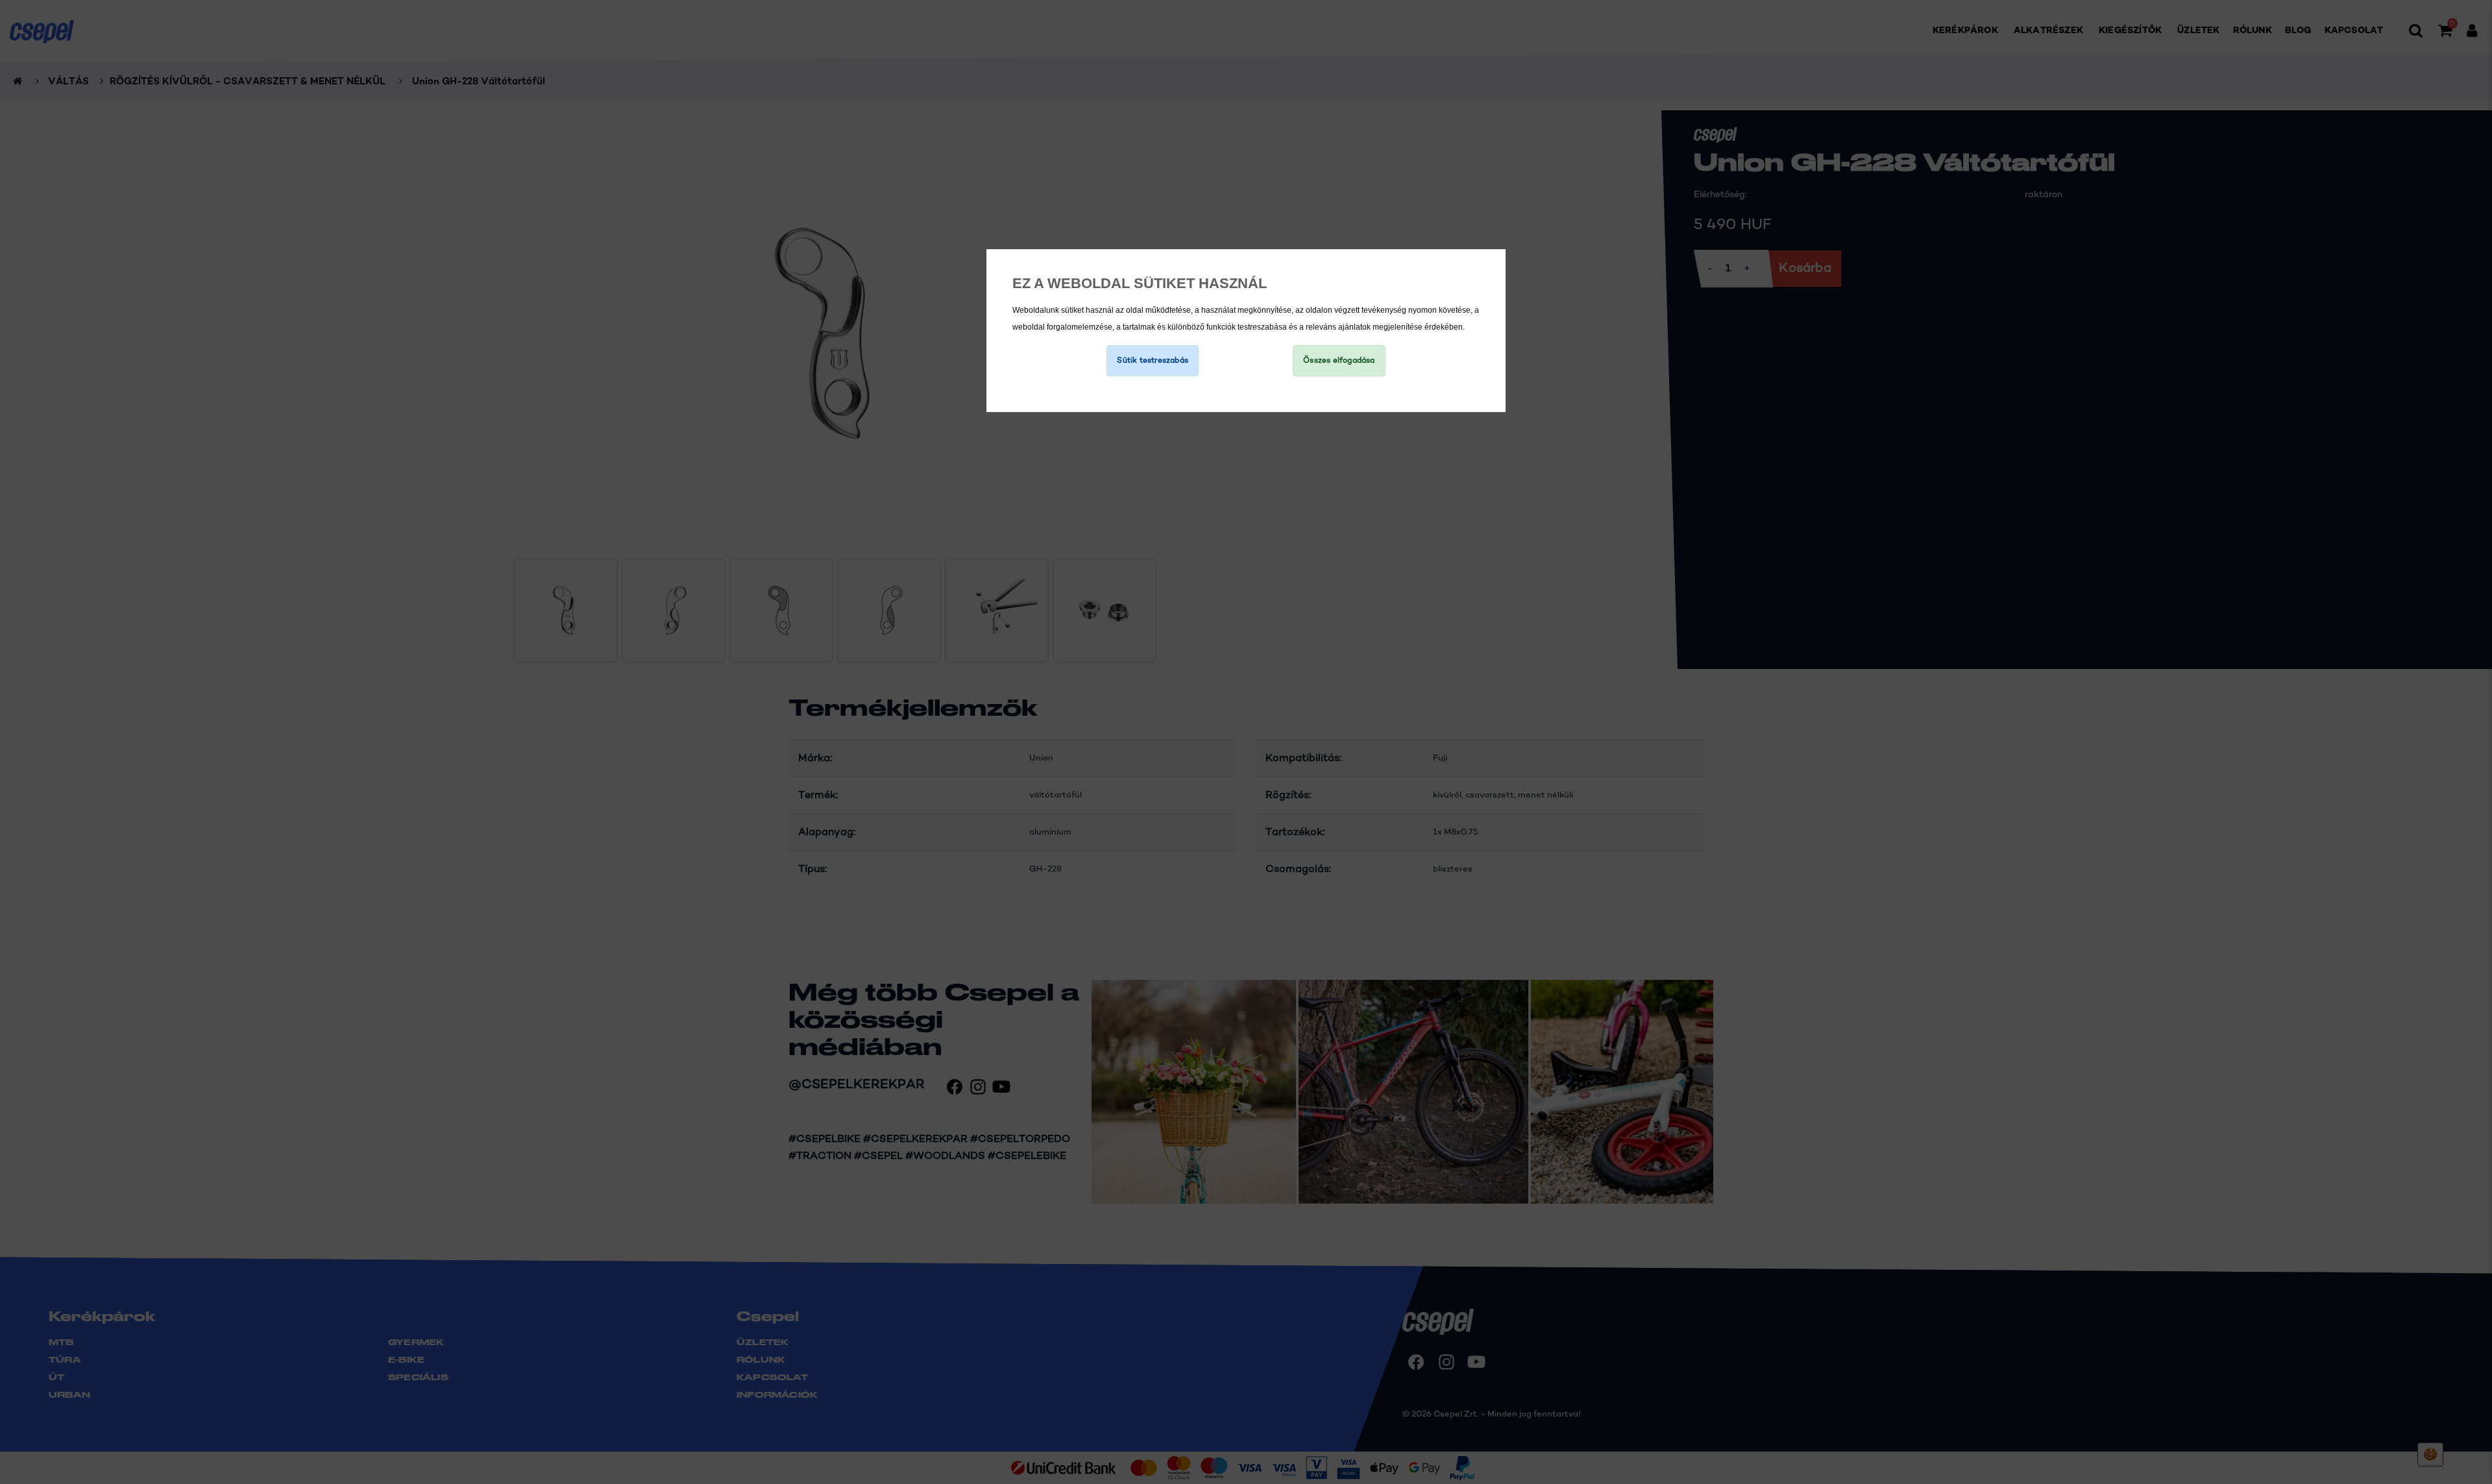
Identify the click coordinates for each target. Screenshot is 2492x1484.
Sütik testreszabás (1153, 361)
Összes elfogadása (1339, 361)
